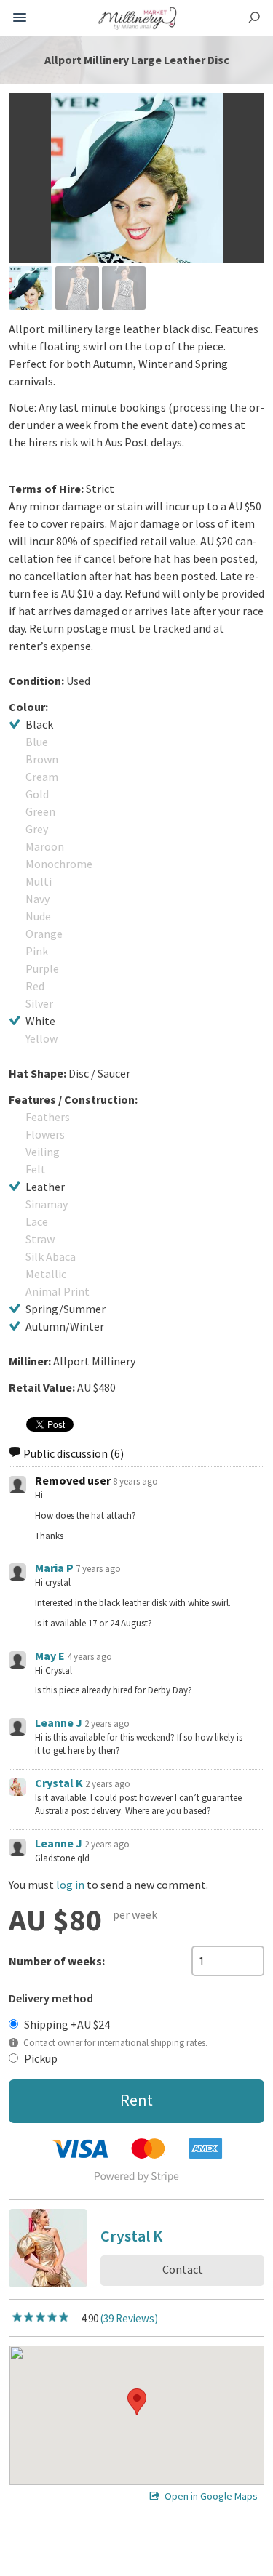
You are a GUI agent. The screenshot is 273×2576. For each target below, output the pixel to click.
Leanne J (59, 1722)
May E (50, 1656)
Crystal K (59, 1783)
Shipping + (67, 2024)
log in (70, 1885)
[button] (137, 2402)
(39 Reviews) (129, 2318)
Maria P (54, 1568)
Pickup (41, 2058)
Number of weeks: (57, 1961)
